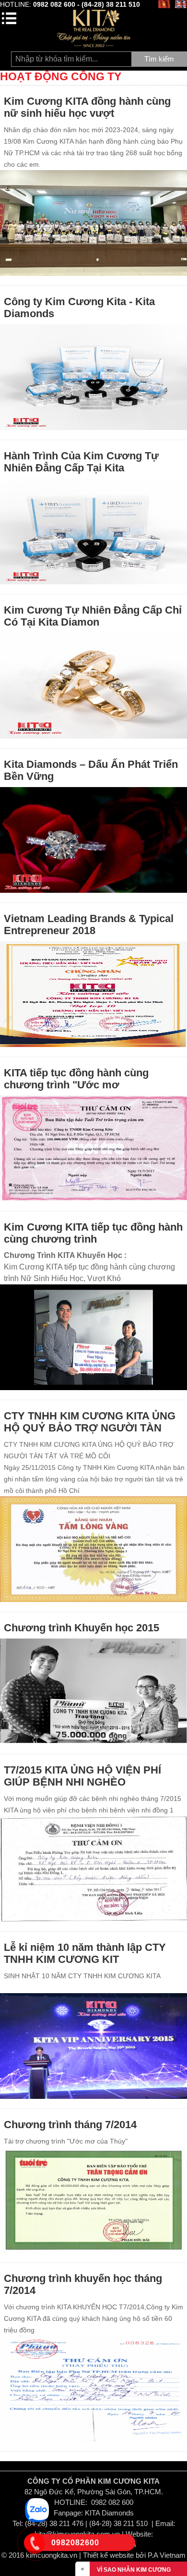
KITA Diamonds (109, 2513)
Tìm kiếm (159, 59)
